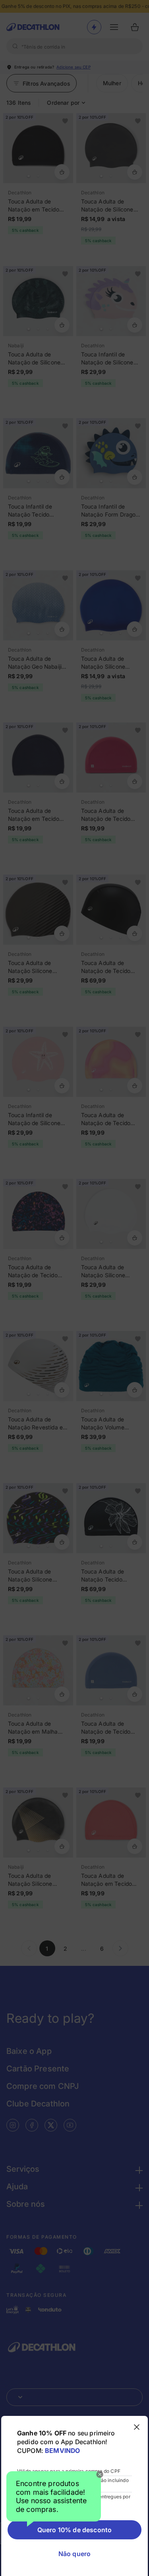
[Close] (100, 2474)
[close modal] (137, 2427)
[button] (54, 2499)
